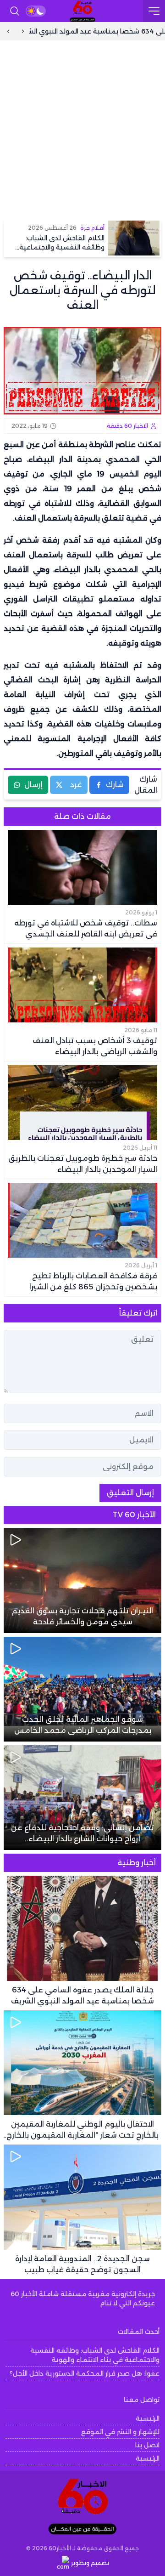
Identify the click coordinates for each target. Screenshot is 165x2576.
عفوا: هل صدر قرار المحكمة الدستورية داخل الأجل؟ (85, 2373)
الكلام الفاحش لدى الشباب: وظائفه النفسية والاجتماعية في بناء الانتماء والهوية (95, 2355)
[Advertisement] (82, 128)
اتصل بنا (147, 2445)
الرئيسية (148, 2418)
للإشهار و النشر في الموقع (120, 2432)
